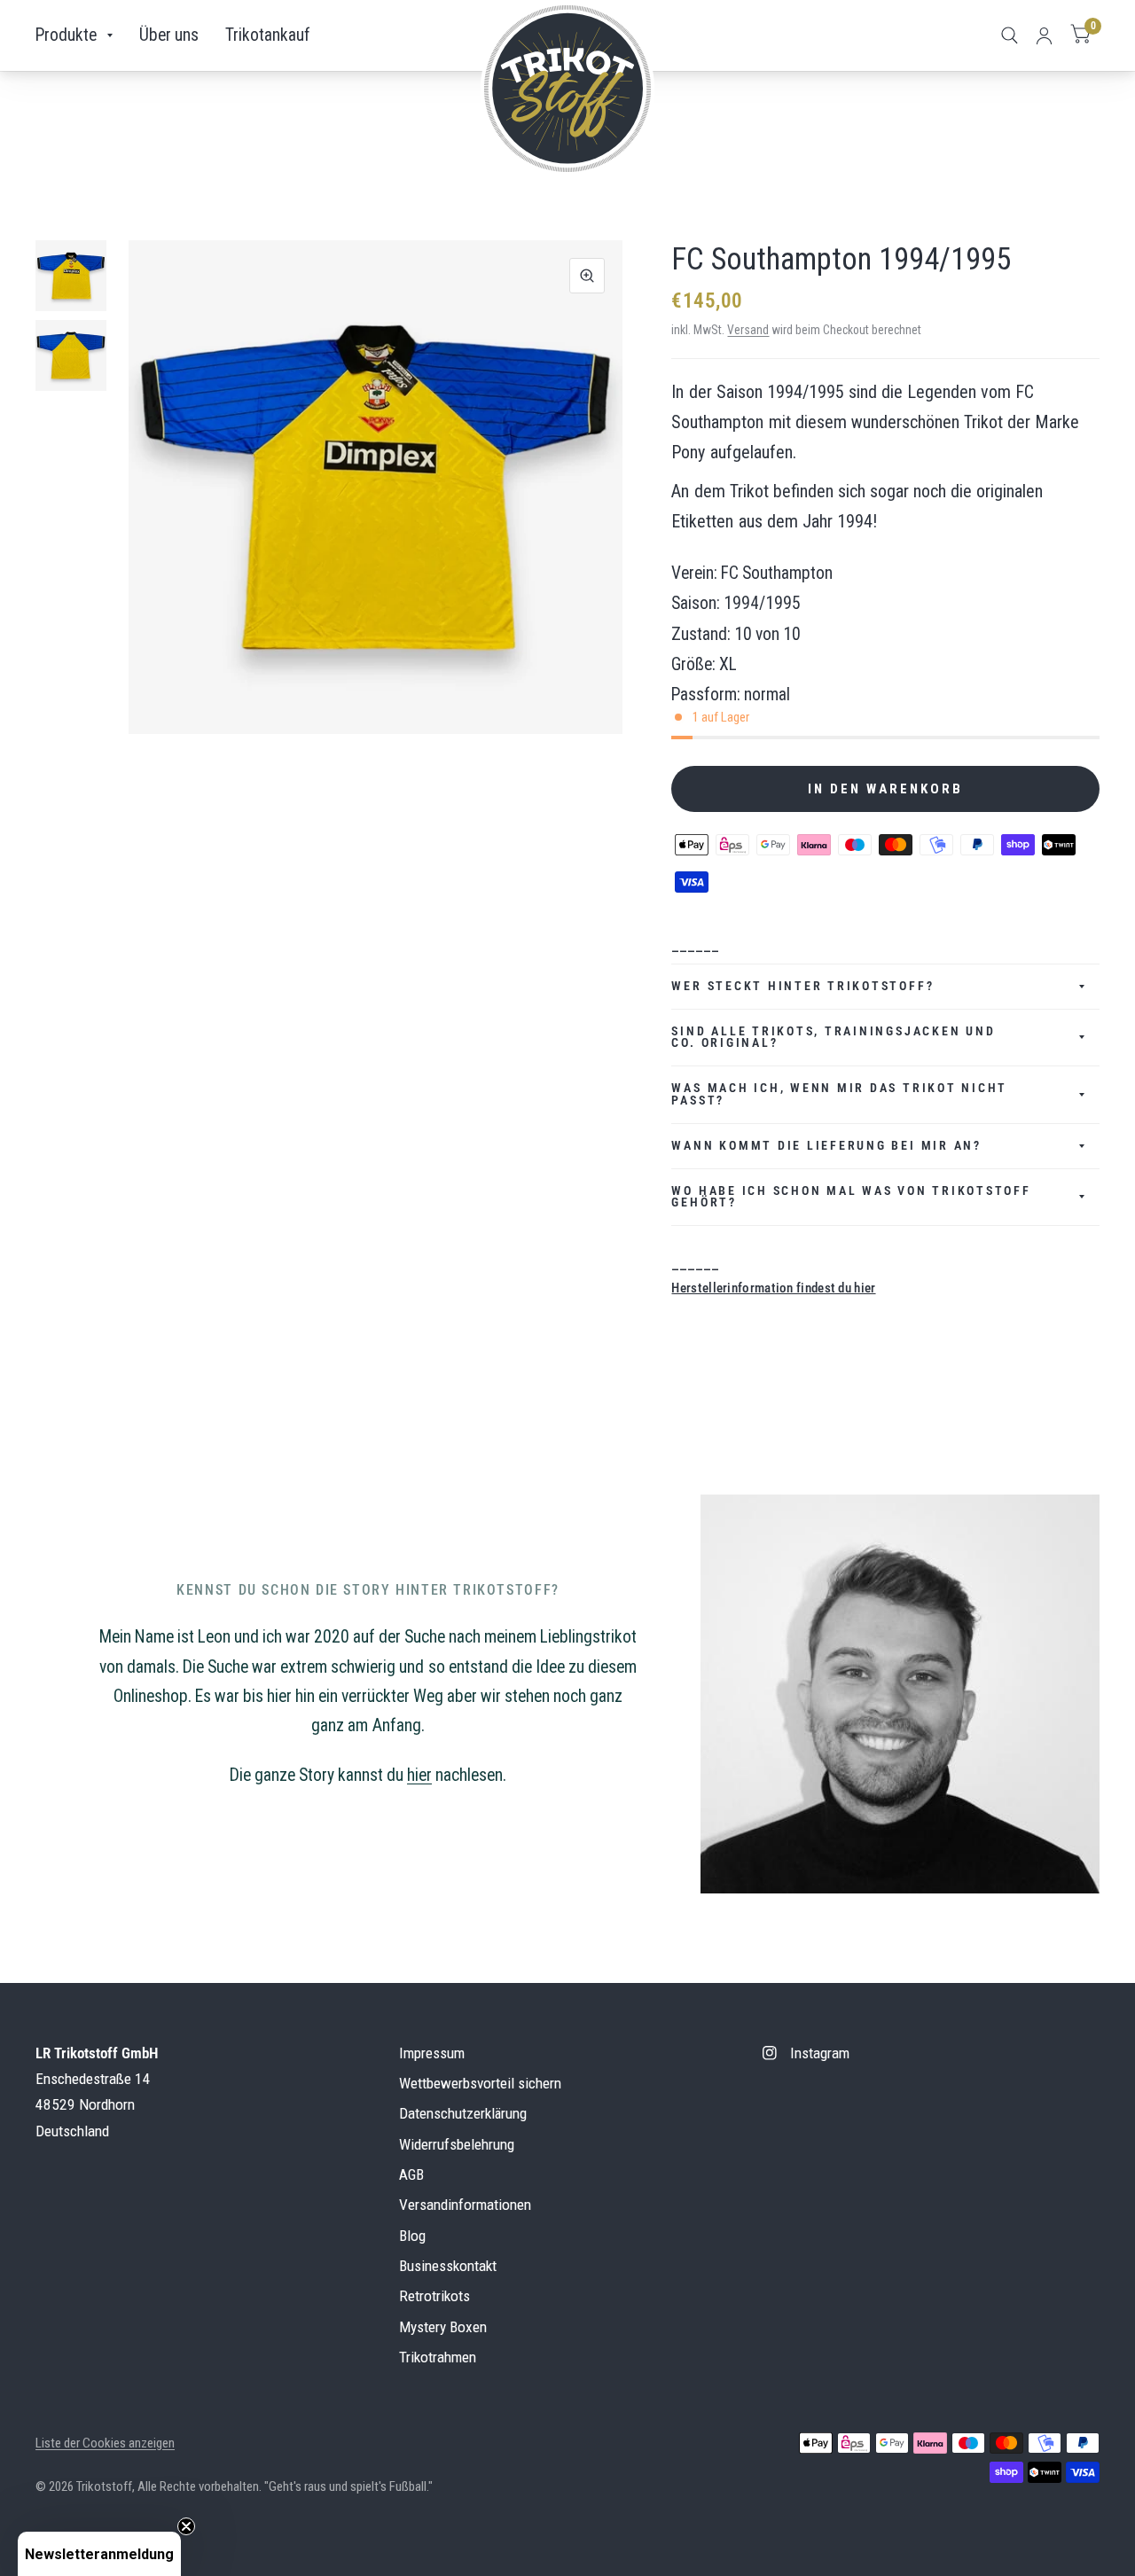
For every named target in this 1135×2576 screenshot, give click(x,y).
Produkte (66, 35)
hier (419, 1775)
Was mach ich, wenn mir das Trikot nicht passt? (839, 1094)
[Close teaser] (186, 2526)
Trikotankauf (268, 35)
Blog (412, 2236)
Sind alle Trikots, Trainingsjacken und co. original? (833, 1037)
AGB (411, 2174)
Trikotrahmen (438, 2357)
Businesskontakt (448, 2266)
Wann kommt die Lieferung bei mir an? (826, 1145)
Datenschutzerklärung (463, 2113)
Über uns (169, 35)
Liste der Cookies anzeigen (105, 2443)
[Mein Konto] (1044, 35)
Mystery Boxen (443, 2327)
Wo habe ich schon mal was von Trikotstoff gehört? (851, 1197)
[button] (99, 2554)
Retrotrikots (434, 2296)
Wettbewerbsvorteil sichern (480, 2083)
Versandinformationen (465, 2205)
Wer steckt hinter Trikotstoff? (802, 986)
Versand (748, 330)
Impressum (432, 2053)
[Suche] (1010, 35)
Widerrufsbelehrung (457, 2144)
